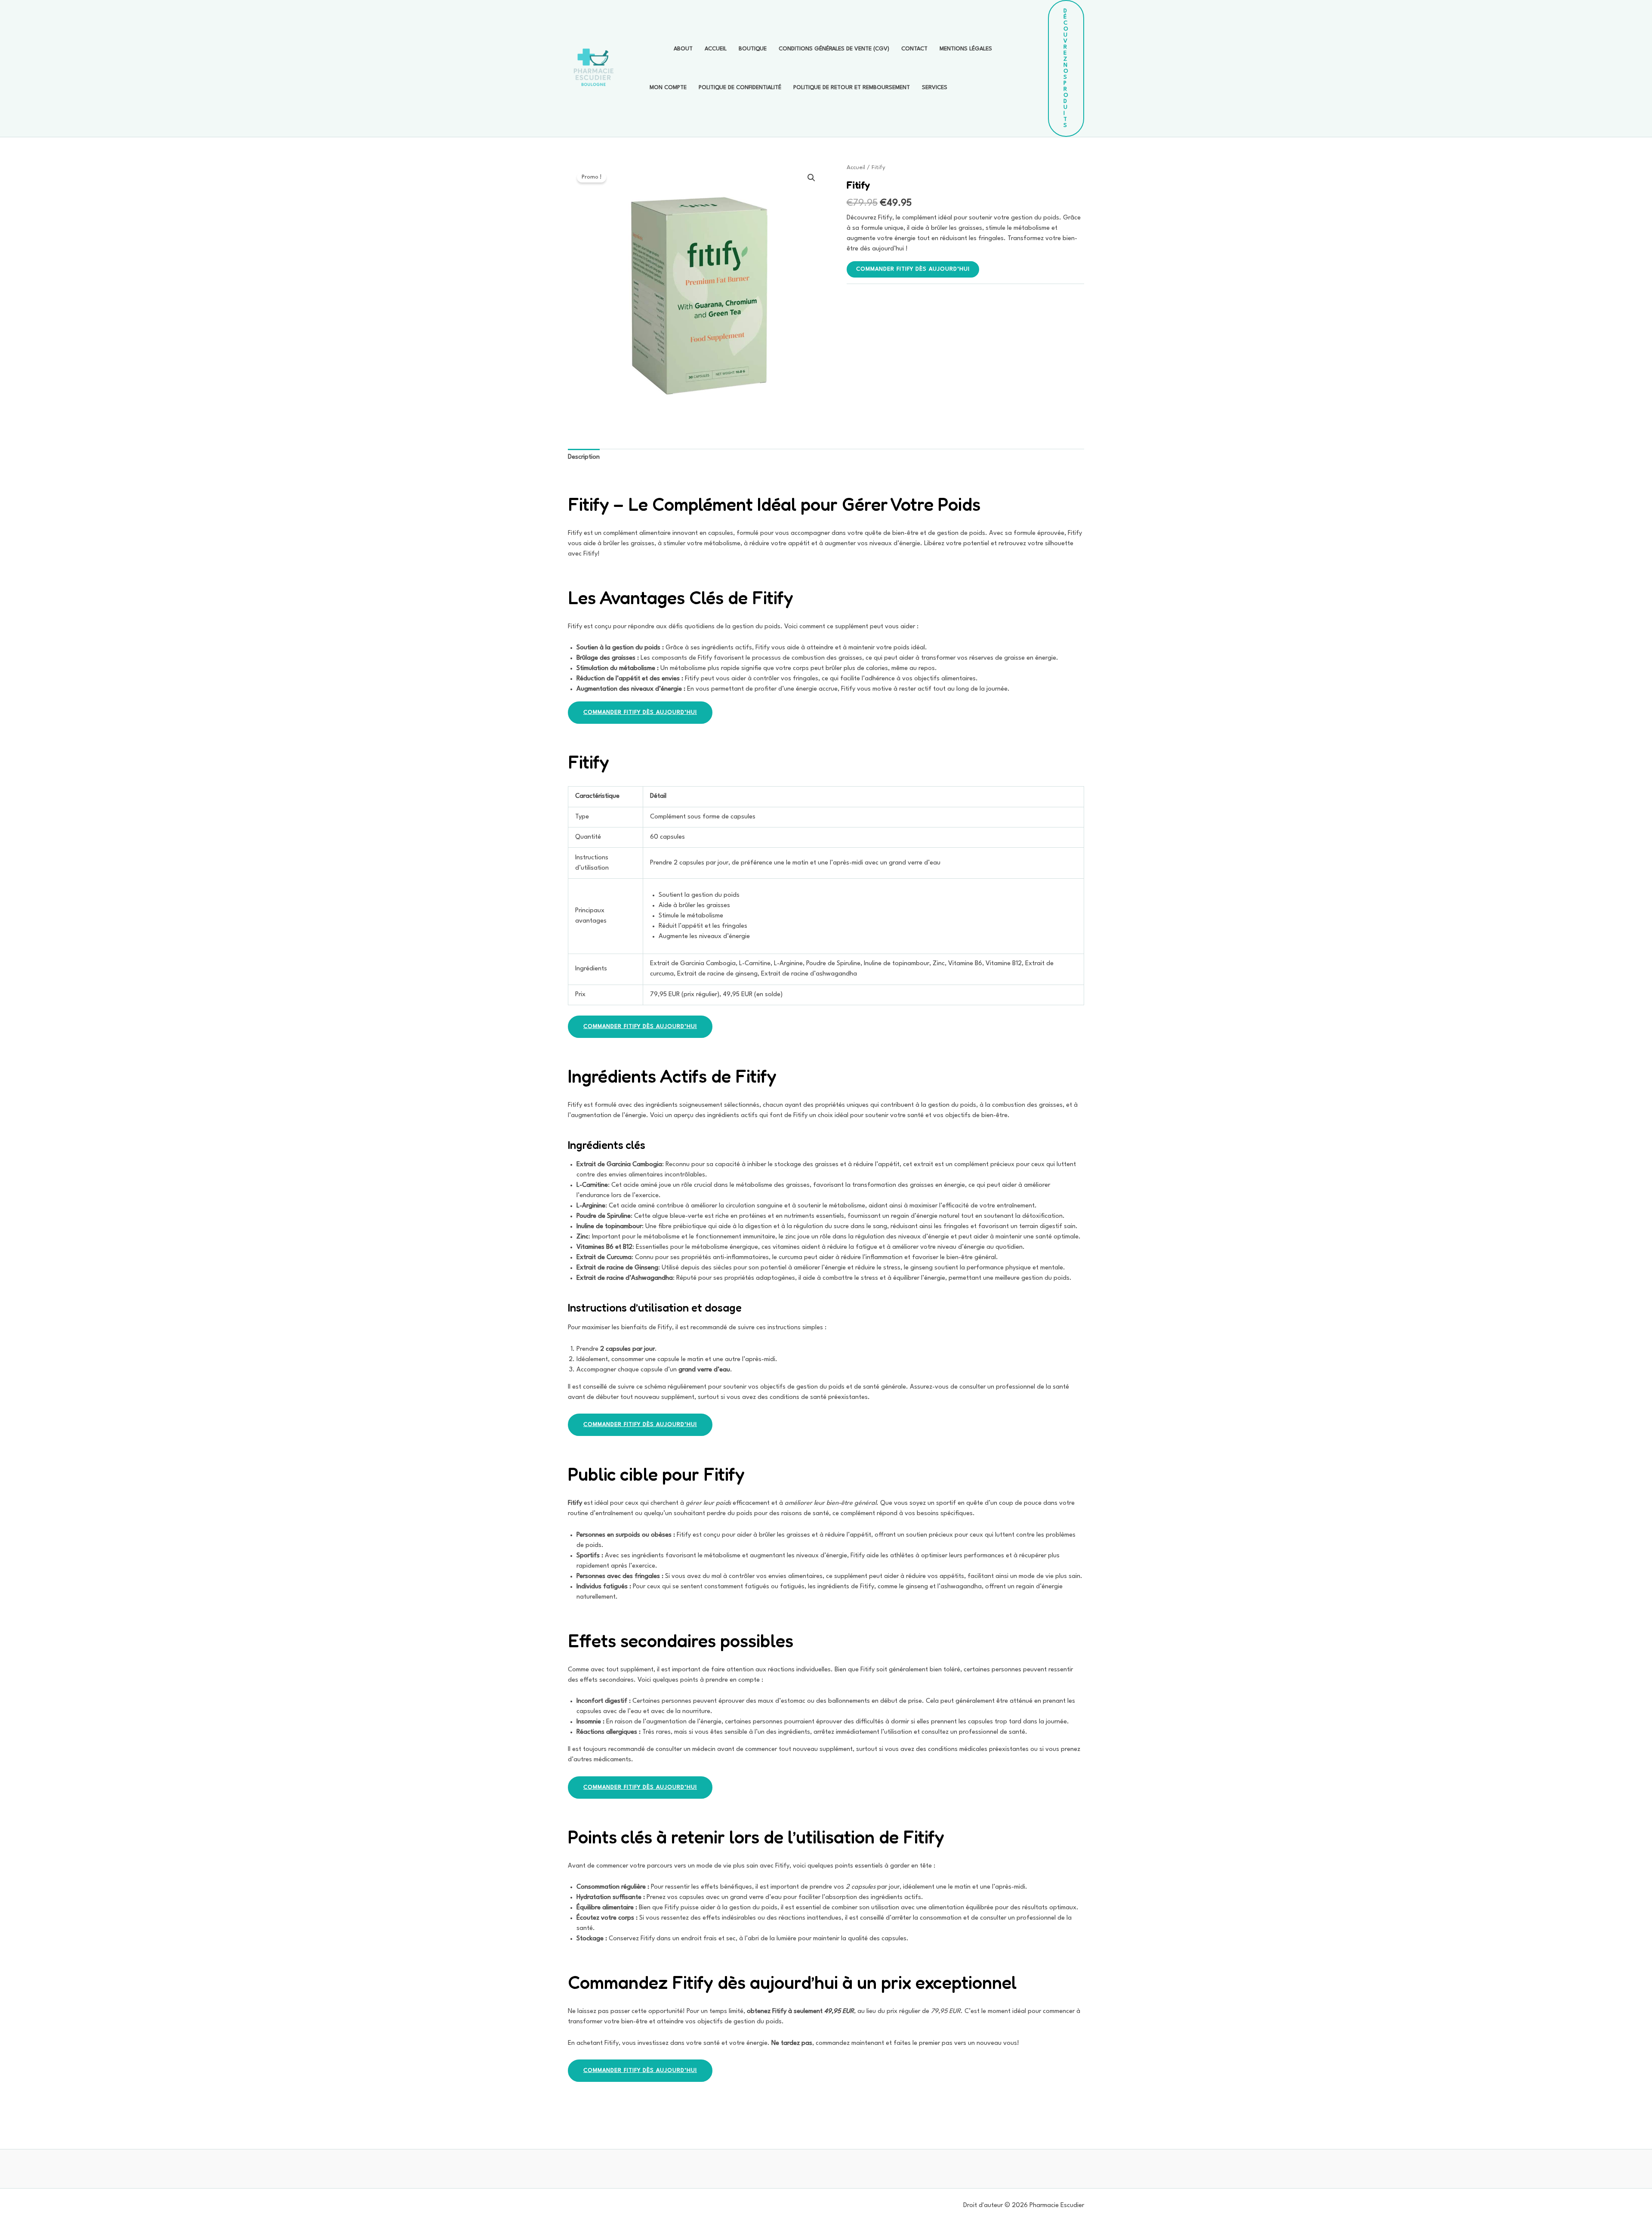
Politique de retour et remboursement (852, 88)
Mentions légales (966, 49)
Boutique (753, 49)
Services (935, 88)
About (683, 49)
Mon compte (668, 88)
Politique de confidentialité (740, 88)
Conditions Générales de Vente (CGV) (834, 49)
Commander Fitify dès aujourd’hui (913, 269)
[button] (1066, 68)
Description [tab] (584, 457)
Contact (914, 49)
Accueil (716, 49)
